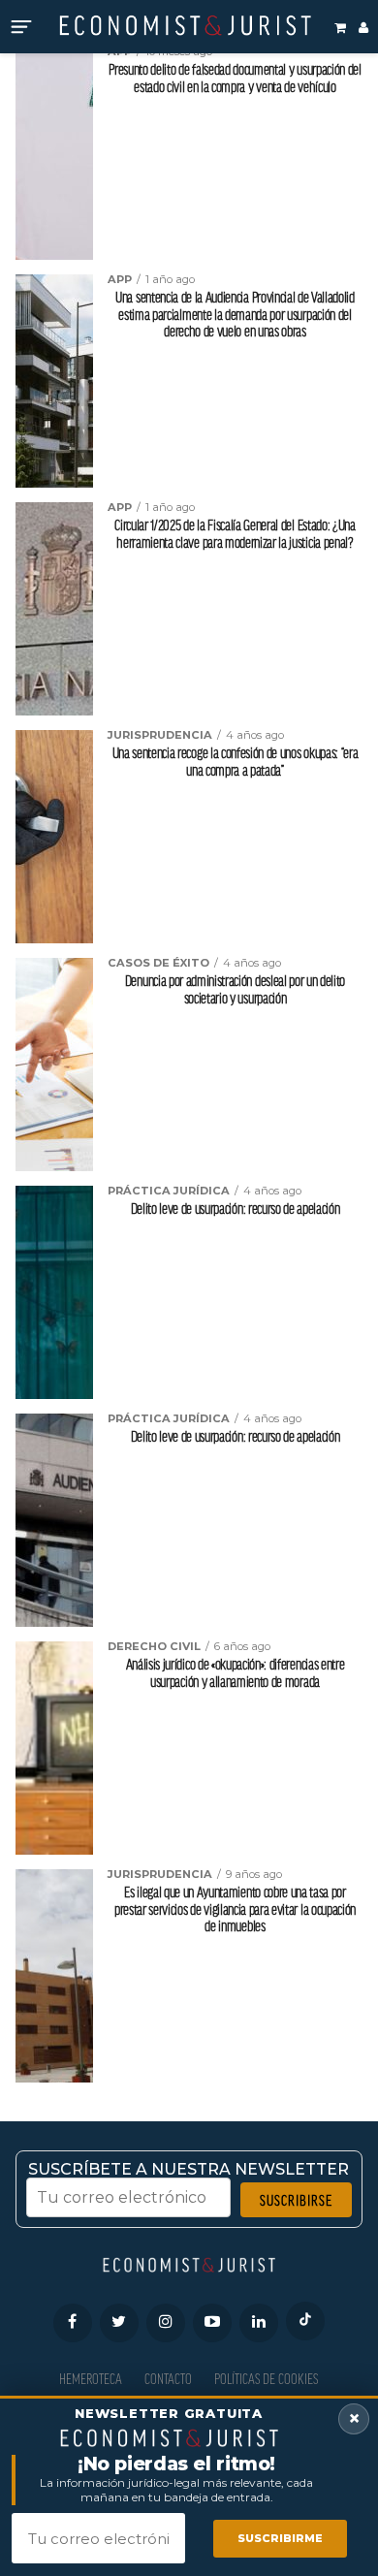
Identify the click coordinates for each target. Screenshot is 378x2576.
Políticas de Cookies (266, 2379)
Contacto (168, 2379)
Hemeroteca (91, 2379)
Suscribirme (280, 2538)
